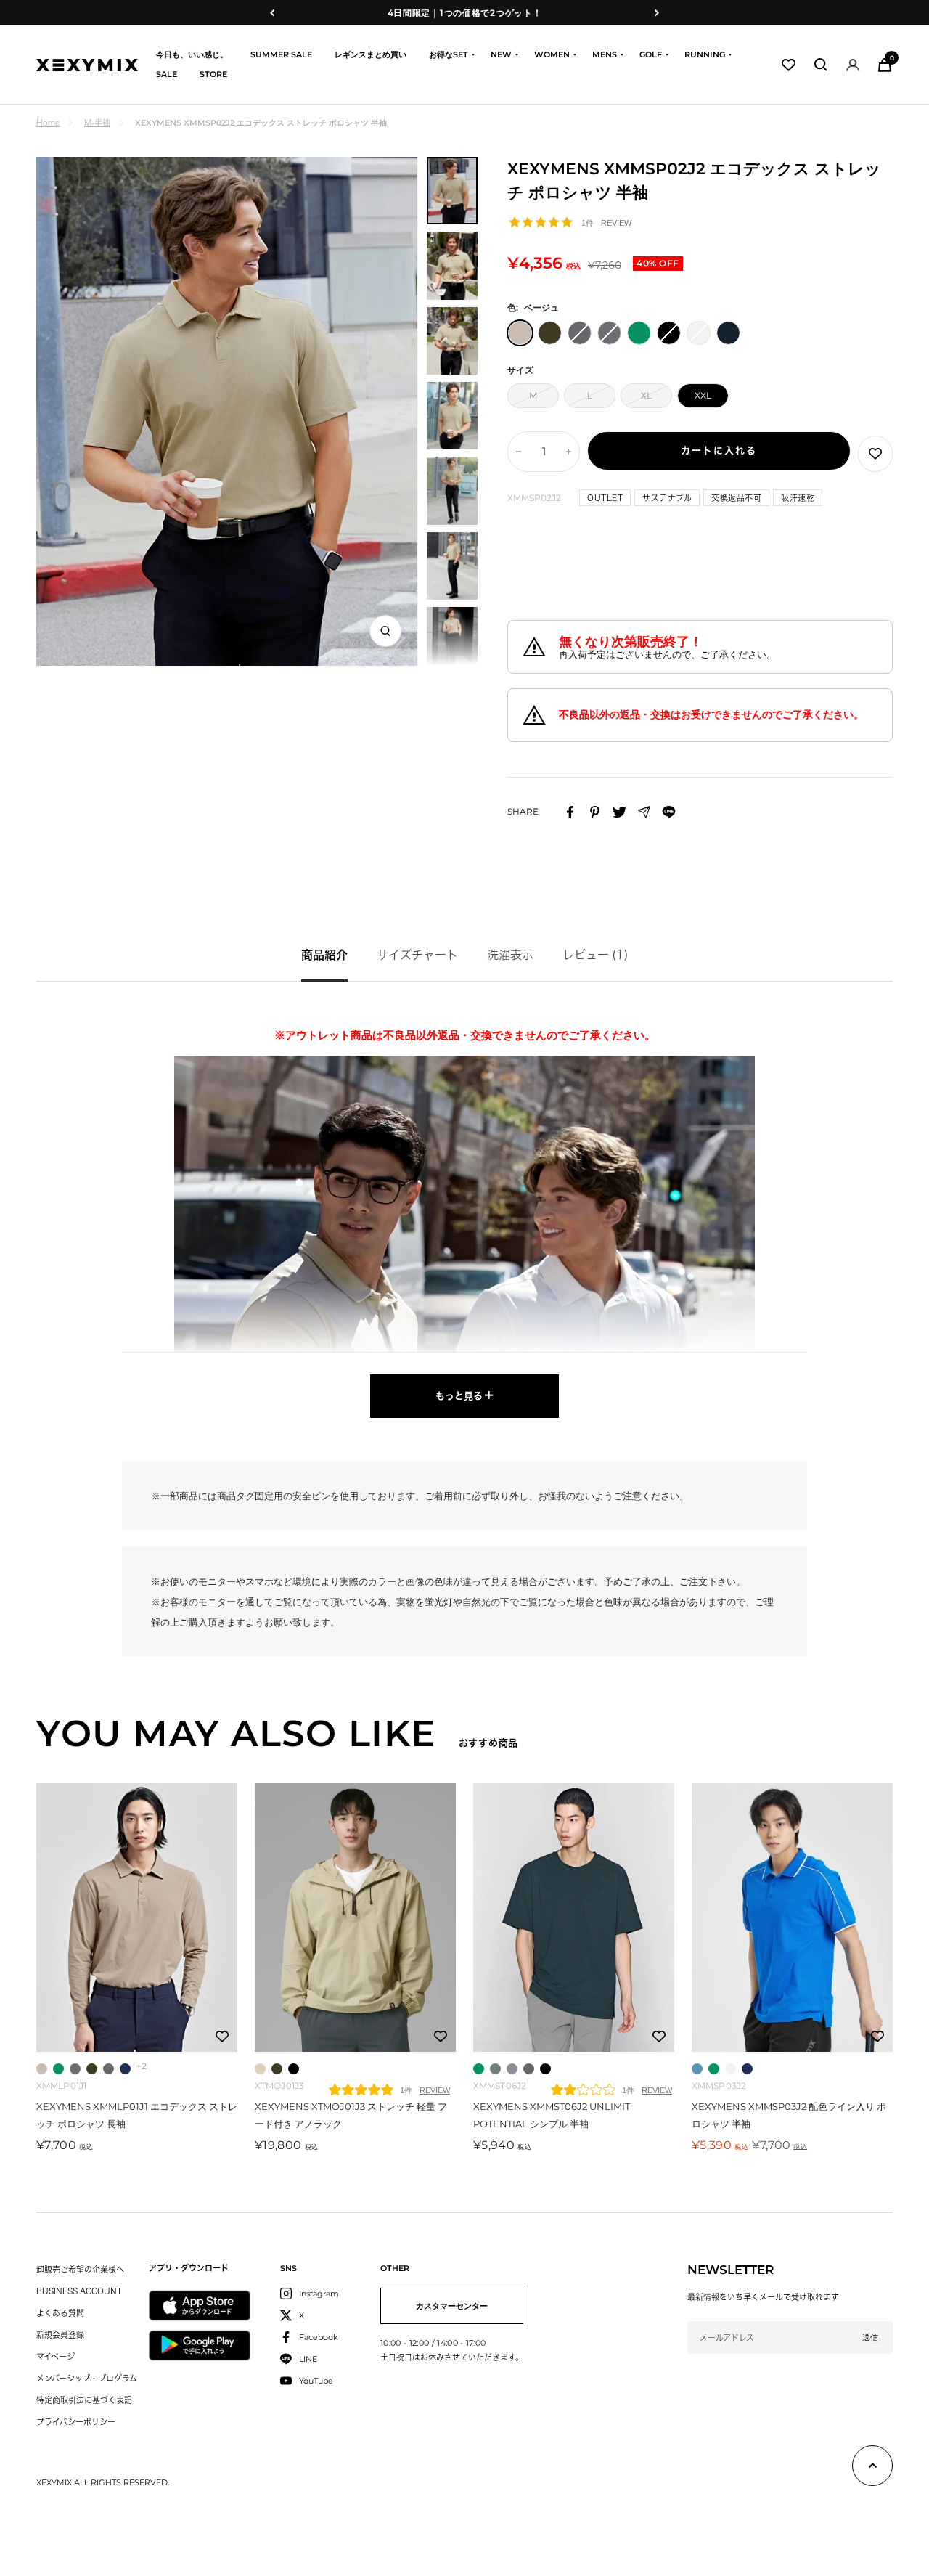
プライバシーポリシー (76, 2422)
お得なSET (449, 54)
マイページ (56, 2356)
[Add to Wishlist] (875, 454)
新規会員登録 (60, 2335)
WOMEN (552, 54)
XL (646, 395)
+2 (142, 2066)
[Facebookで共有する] (570, 812)
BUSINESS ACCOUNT (79, 2291)
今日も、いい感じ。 (192, 54)
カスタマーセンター (452, 2306)
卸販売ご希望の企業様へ (80, 2269)
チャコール (75, 2069)
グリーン (58, 2069)
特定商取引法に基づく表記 (84, 2400)
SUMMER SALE (281, 54)
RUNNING (705, 54)
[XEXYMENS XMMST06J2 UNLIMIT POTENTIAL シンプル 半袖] (574, 1917)
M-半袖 (97, 122)
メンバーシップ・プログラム (87, 2378)
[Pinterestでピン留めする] (595, 812)
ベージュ (42, 2069)
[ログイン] (853, 65)
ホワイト (730, 2069)
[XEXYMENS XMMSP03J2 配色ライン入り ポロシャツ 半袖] (792, 1917)
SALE (167, 74)
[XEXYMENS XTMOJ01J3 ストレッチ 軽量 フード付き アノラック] (355, 1917)
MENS (605, 54)
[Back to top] (872, 2469)
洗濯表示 (510, 955)
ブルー (697, 2069)
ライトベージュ (260, 2069)
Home (48, 122)
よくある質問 (60, 2313)
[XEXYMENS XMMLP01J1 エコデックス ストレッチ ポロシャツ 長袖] (137, 1917)
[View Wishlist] (789, 65)
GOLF (651, 54)
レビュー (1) (596, 955)
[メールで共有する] (644, 812)
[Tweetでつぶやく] (619, 812)
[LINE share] (669, 812)
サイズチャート (417, 955)
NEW (501, 54)
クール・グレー (512, 2069)
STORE (213, 74)
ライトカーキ (495, 2069)
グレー (109, 2069)
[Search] (821, 65)
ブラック (294, 2069)
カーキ (92, 2069)
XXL (703, 395)
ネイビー (125, 2069)
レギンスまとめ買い (371, 54)
